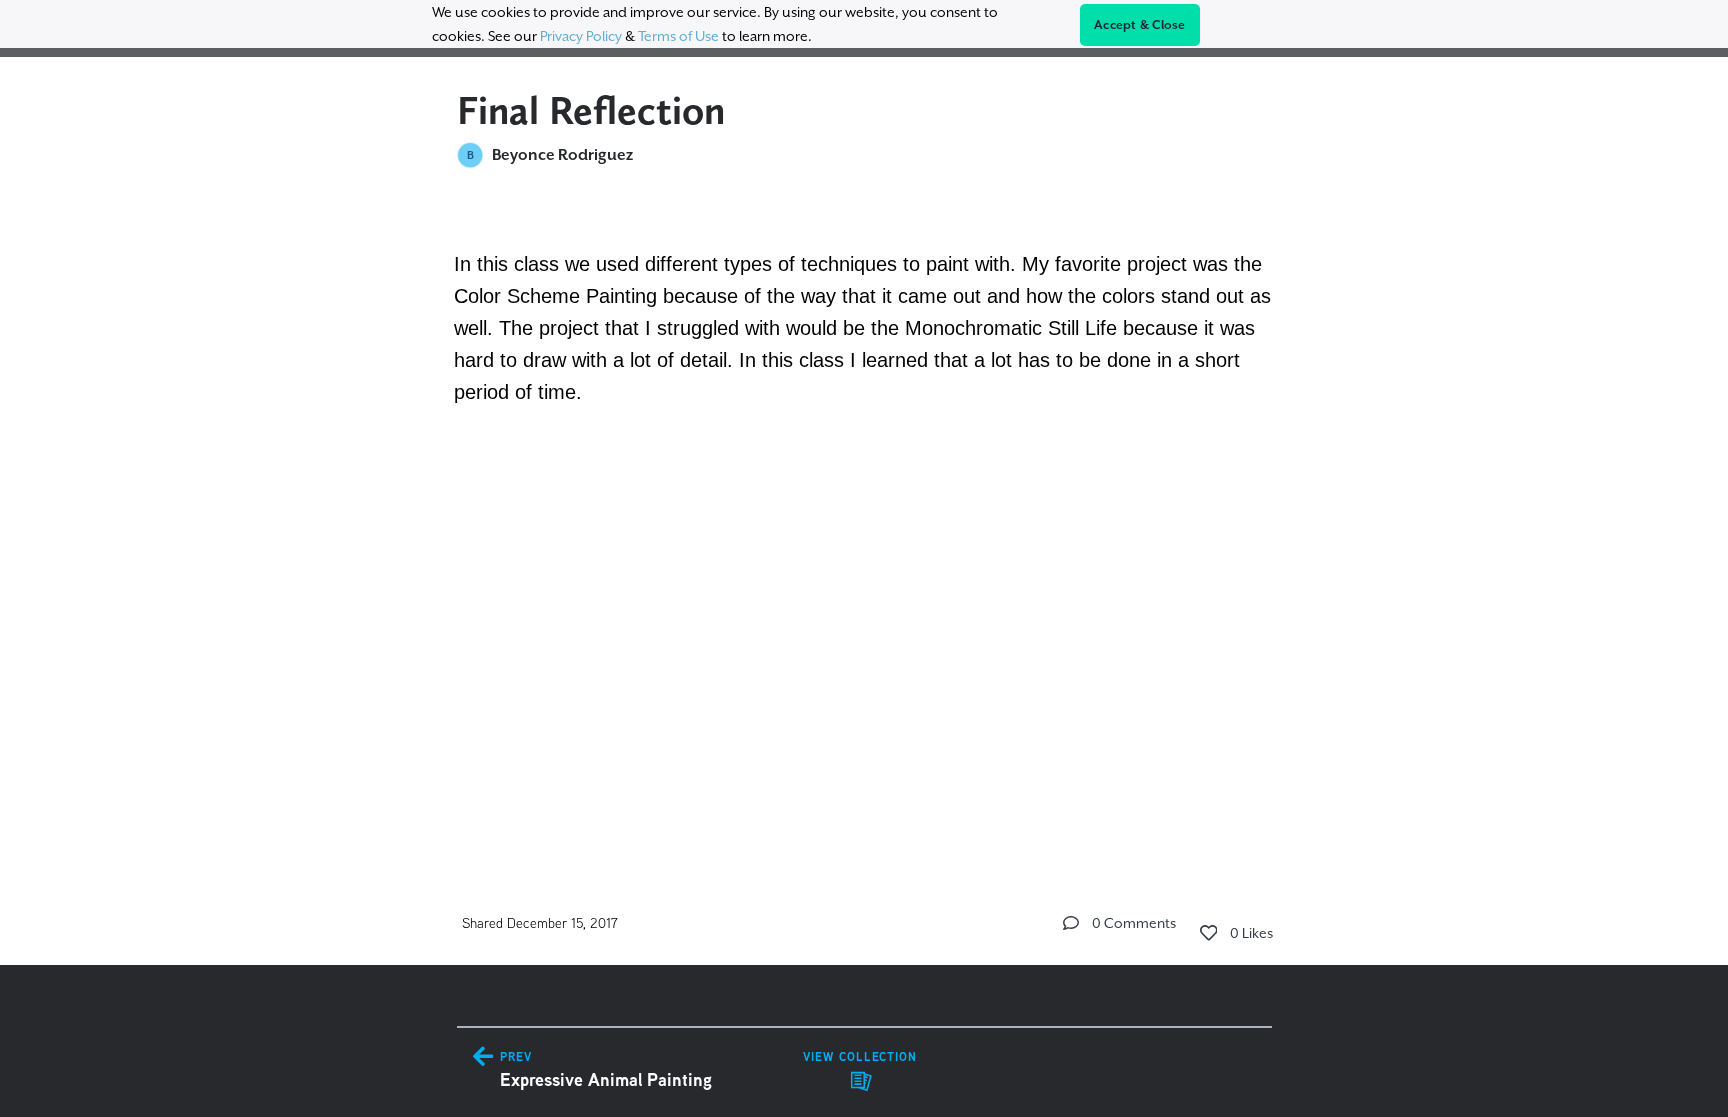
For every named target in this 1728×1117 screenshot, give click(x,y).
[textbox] (864, 325)
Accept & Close (1140, 25)
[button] (1071, 923)
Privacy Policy (581, 36)
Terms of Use (678, 36)
